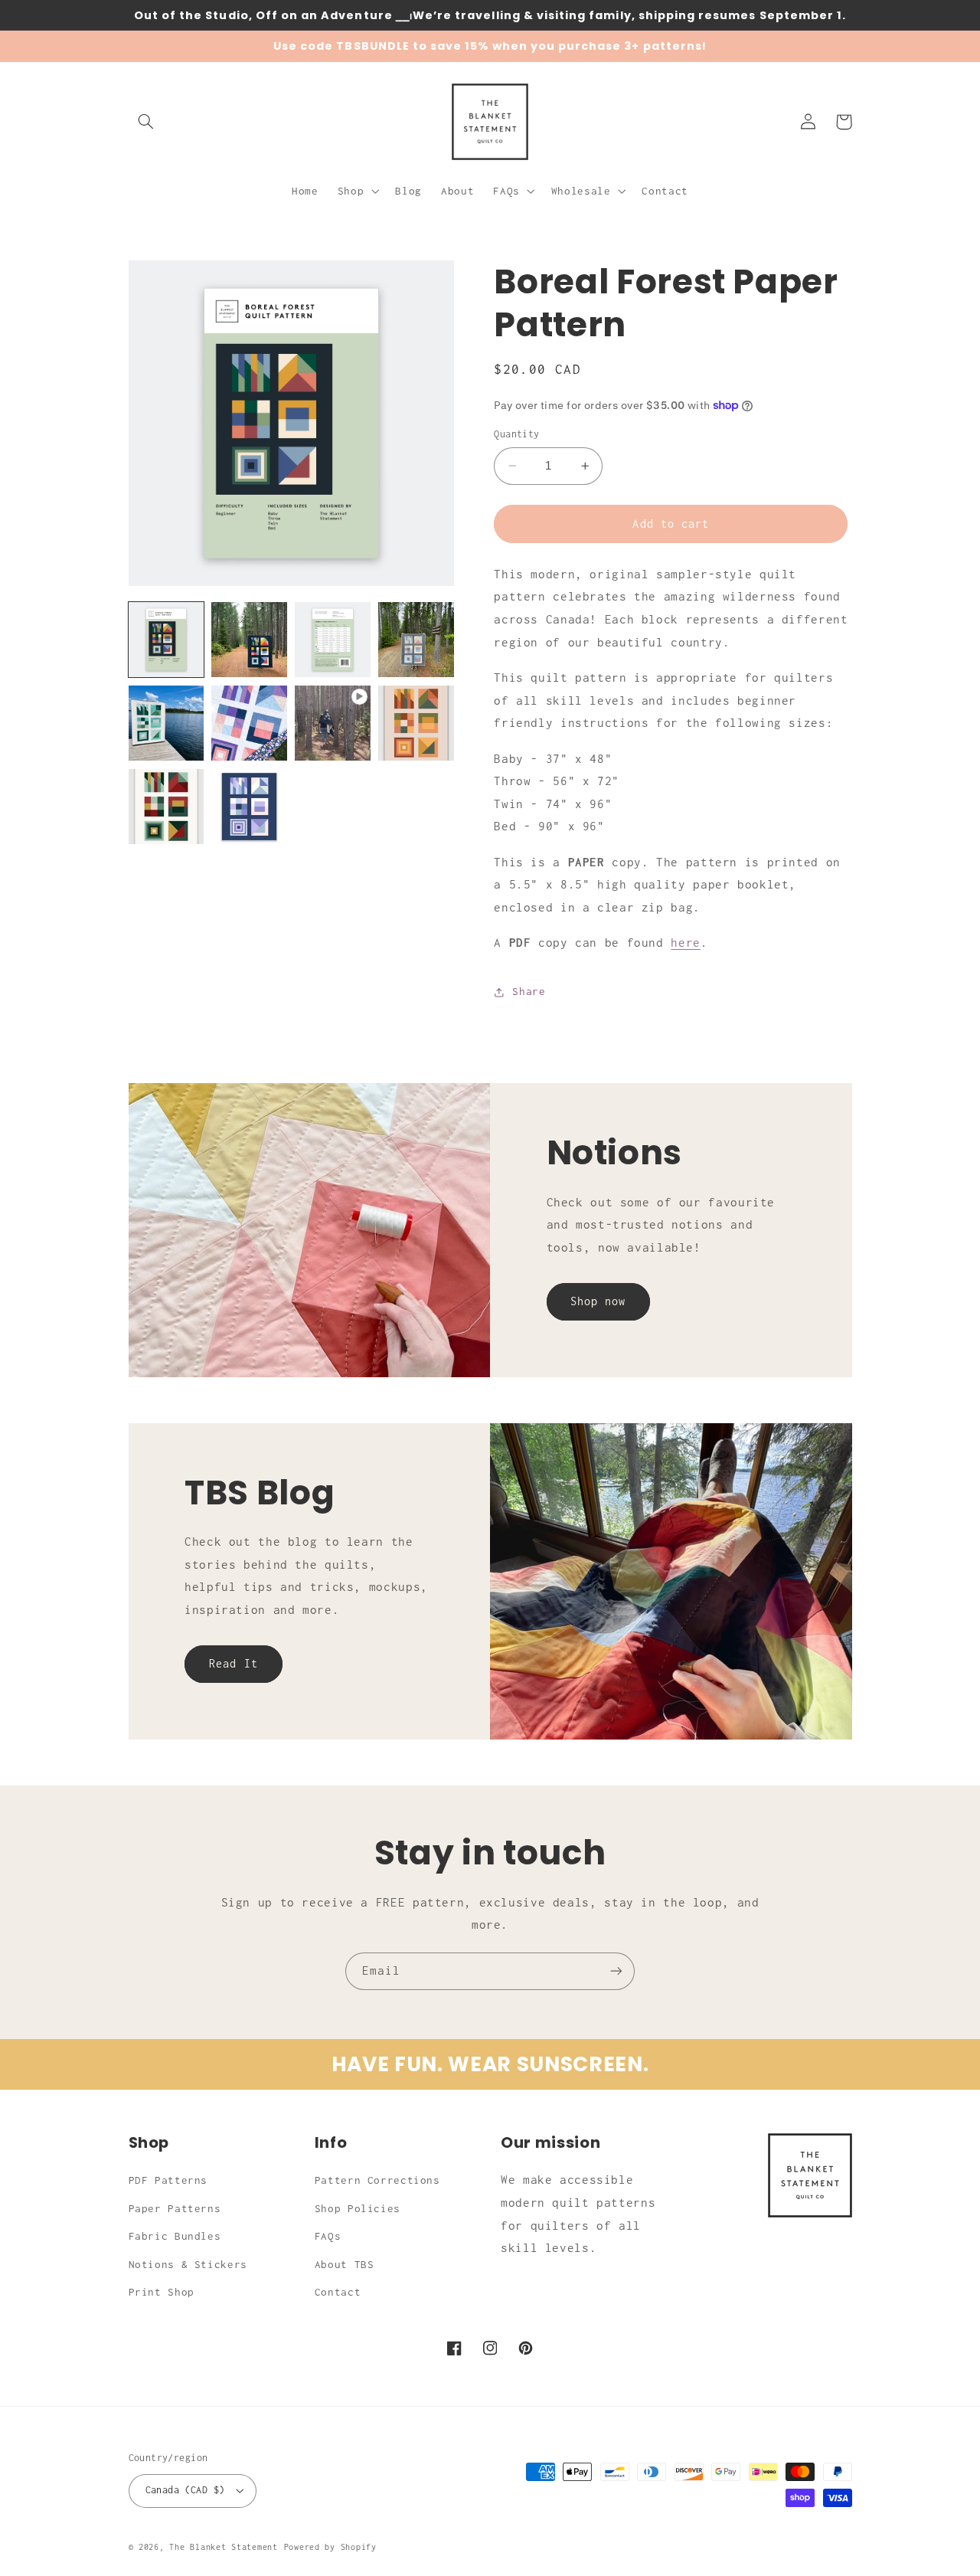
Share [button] (529, 991)
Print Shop (162, 2292)
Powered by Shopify (330, 2547)
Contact (338, 2292)
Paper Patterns (175, 2208)
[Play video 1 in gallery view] (332, 723)
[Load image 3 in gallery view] (332, 640)
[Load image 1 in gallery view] (166, 640)
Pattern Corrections (377, 2180)
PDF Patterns (168, 2180)
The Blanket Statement (223, 2547)
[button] (146, 122)
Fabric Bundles (175, 2236)
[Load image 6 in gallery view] (249, 723)
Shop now (598, 1301)
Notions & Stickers (188, 2264)
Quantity (516, 434)
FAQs (328, 2236)
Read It (233, 1663)
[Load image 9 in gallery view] (249, 807)
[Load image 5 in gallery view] (166, 723)
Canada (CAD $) (185, 2490)
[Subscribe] (616, 1971)
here (686, 943)
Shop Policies (358, 2208)
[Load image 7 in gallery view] (416, 723)
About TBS (345, 2264)
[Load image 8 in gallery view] (166, 807)
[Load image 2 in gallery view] (249, 640)
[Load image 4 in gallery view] (416, 640)
